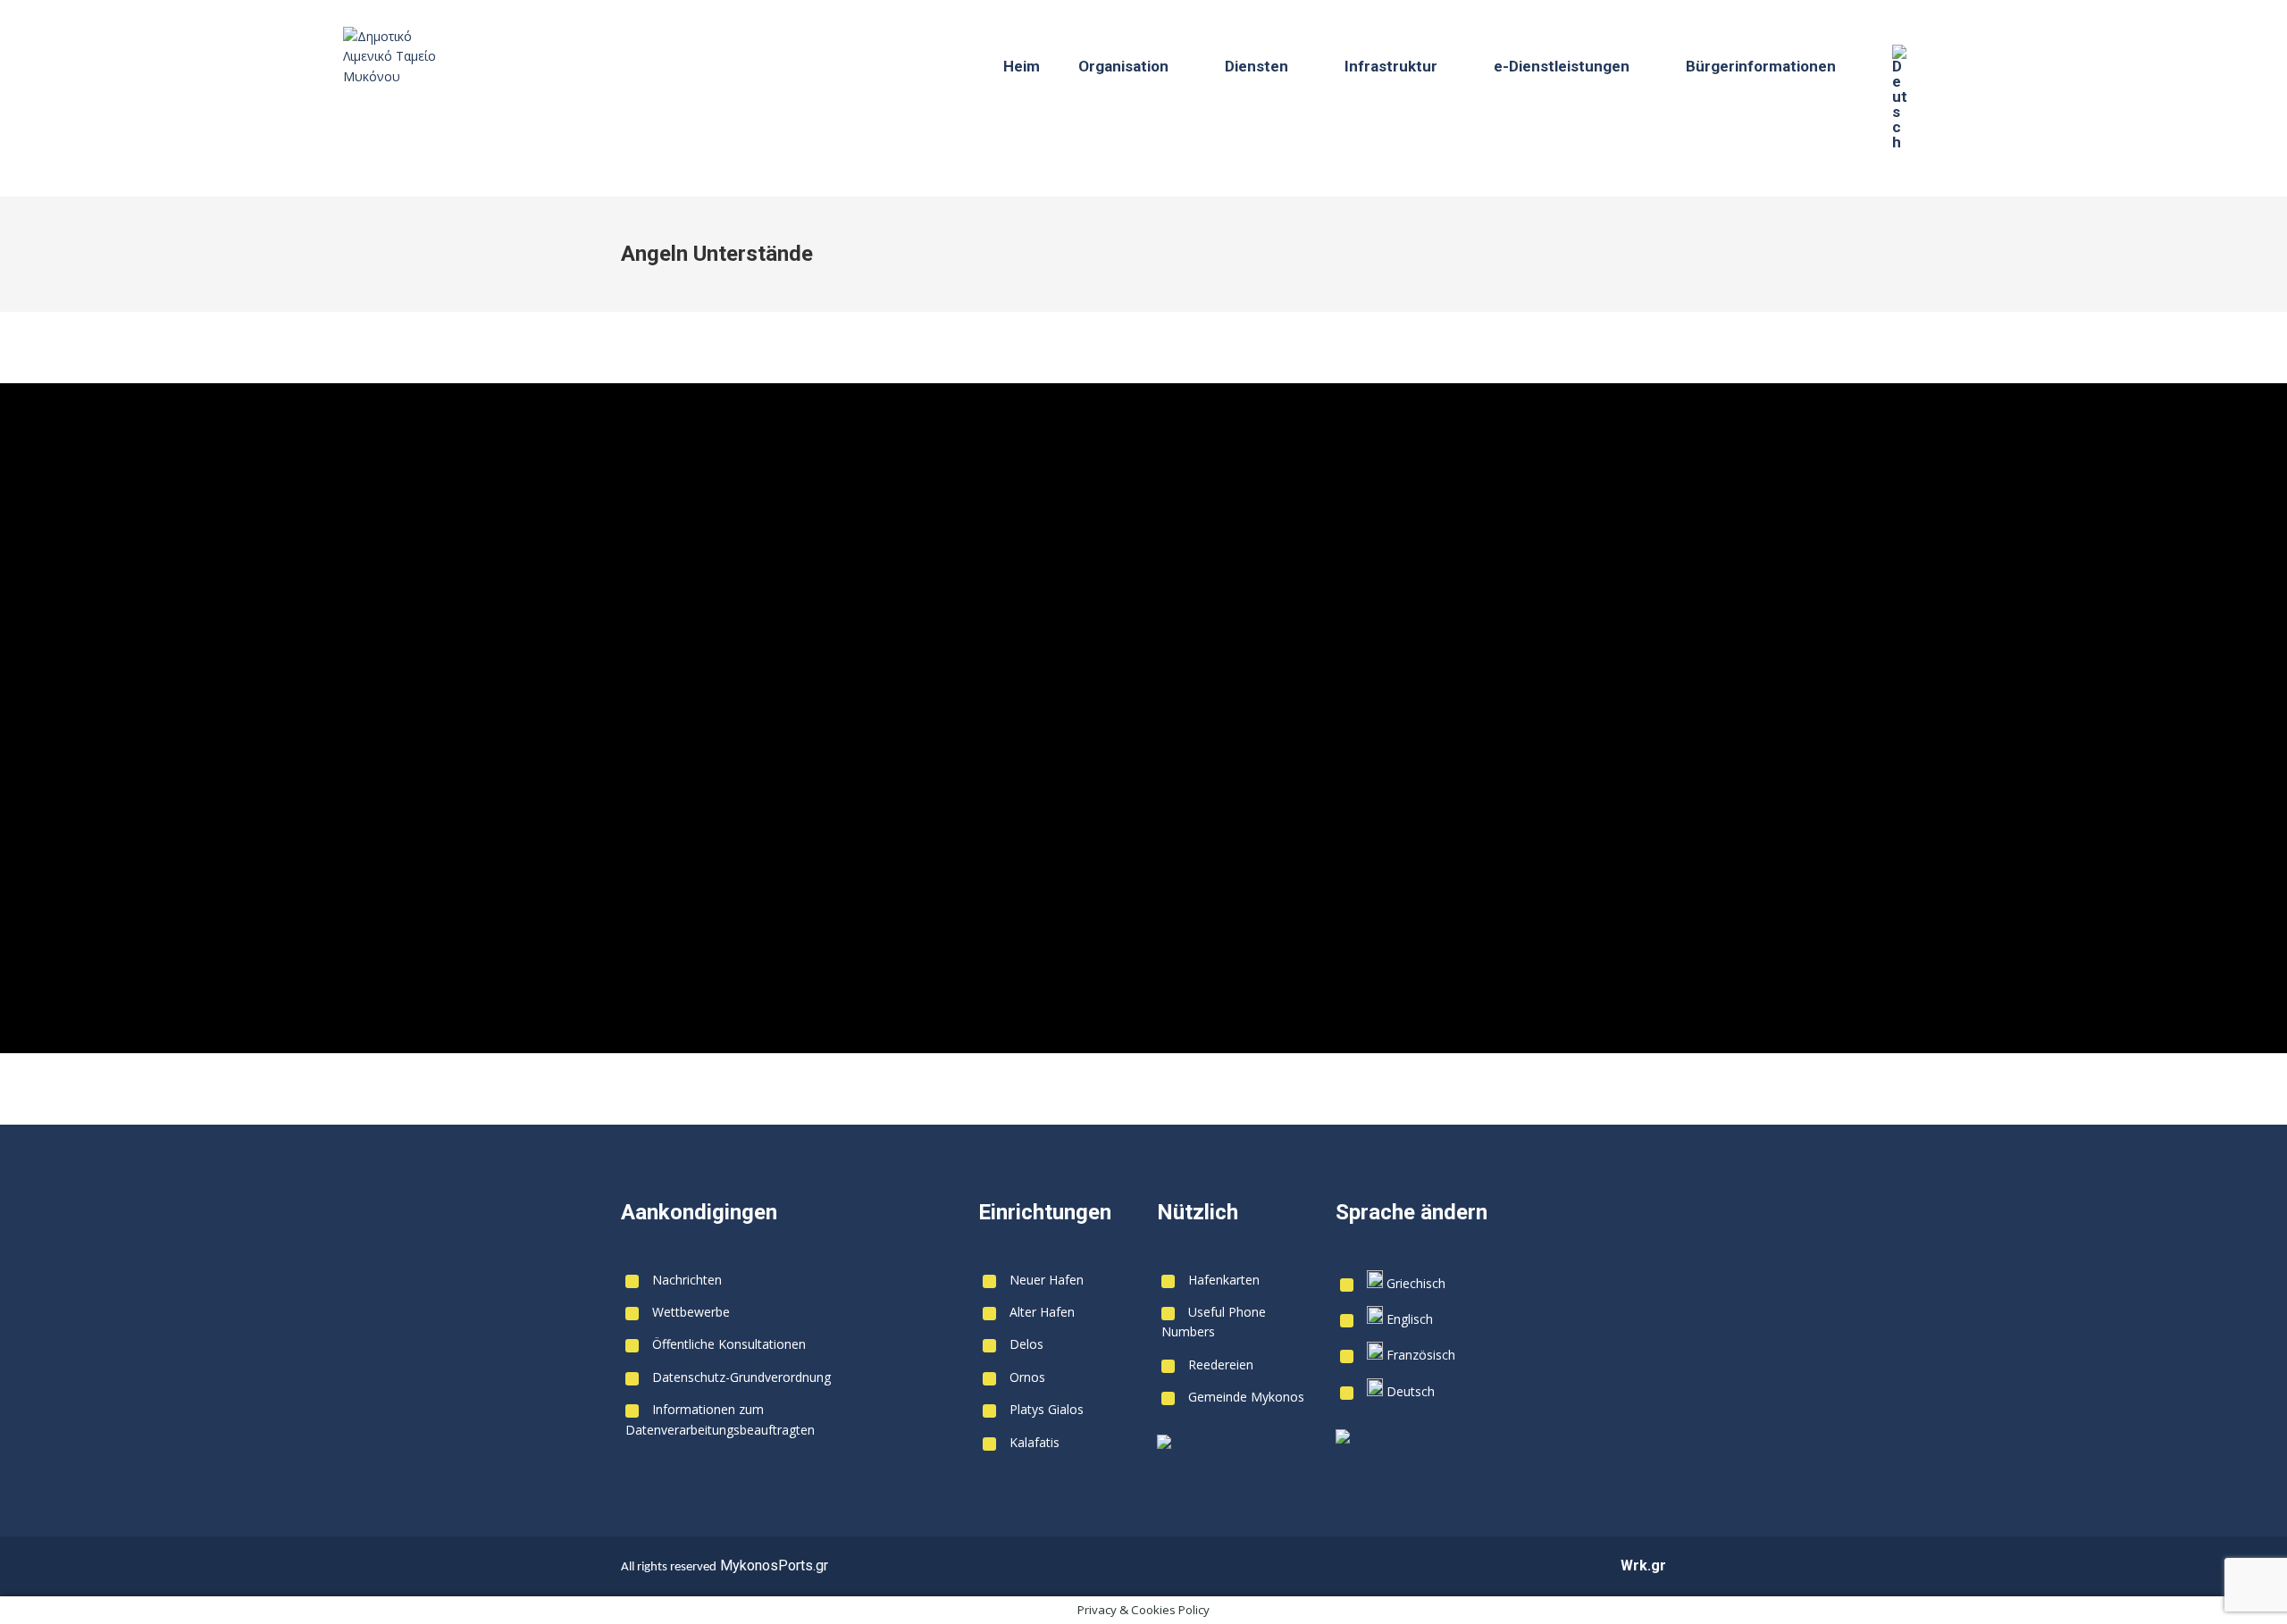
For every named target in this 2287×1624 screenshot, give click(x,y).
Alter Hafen (1042, 1312)
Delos (1026, 1344)
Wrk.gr (1643, 1565)
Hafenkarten (1224, 1280)
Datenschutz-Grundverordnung (741, 1377)
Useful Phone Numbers (1214, 1322)
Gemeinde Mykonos (1246, 1397)
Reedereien (1221, 1364)
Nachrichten (687, 1280)
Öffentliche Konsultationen (729, 1344)
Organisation (1123, 66)
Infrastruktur (1391, 66)
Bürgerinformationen (1761, 66)
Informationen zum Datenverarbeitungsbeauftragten (720, 1419)
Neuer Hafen (1047, 1280)
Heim (1022, 66)
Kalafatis (1035, 1442)
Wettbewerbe (691, 1312)
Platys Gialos (1047, 1409)
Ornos (1027, 1377)
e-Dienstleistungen (1562, 66)
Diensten (1257, 66)
